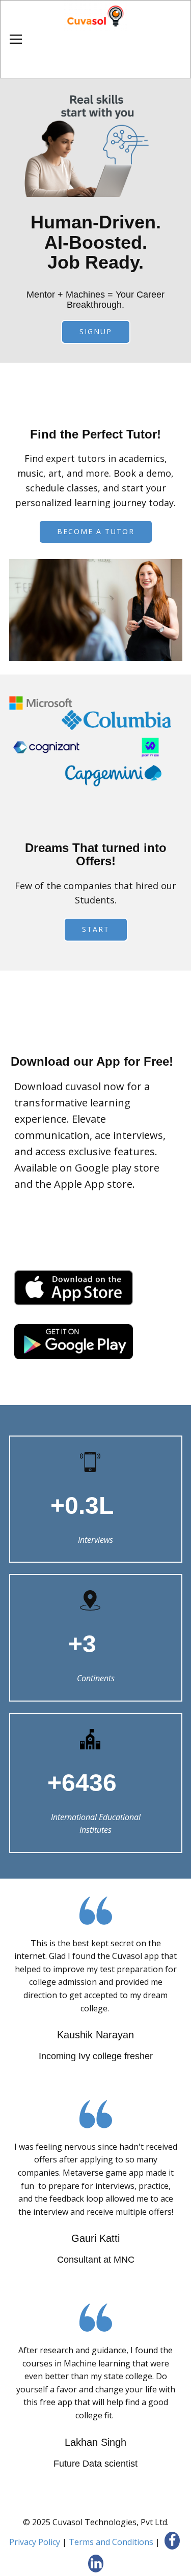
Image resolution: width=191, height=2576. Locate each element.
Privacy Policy (35, 2542)
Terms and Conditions (111, 2542)
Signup (96, 331)
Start (96, 929)
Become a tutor (96, 531)
